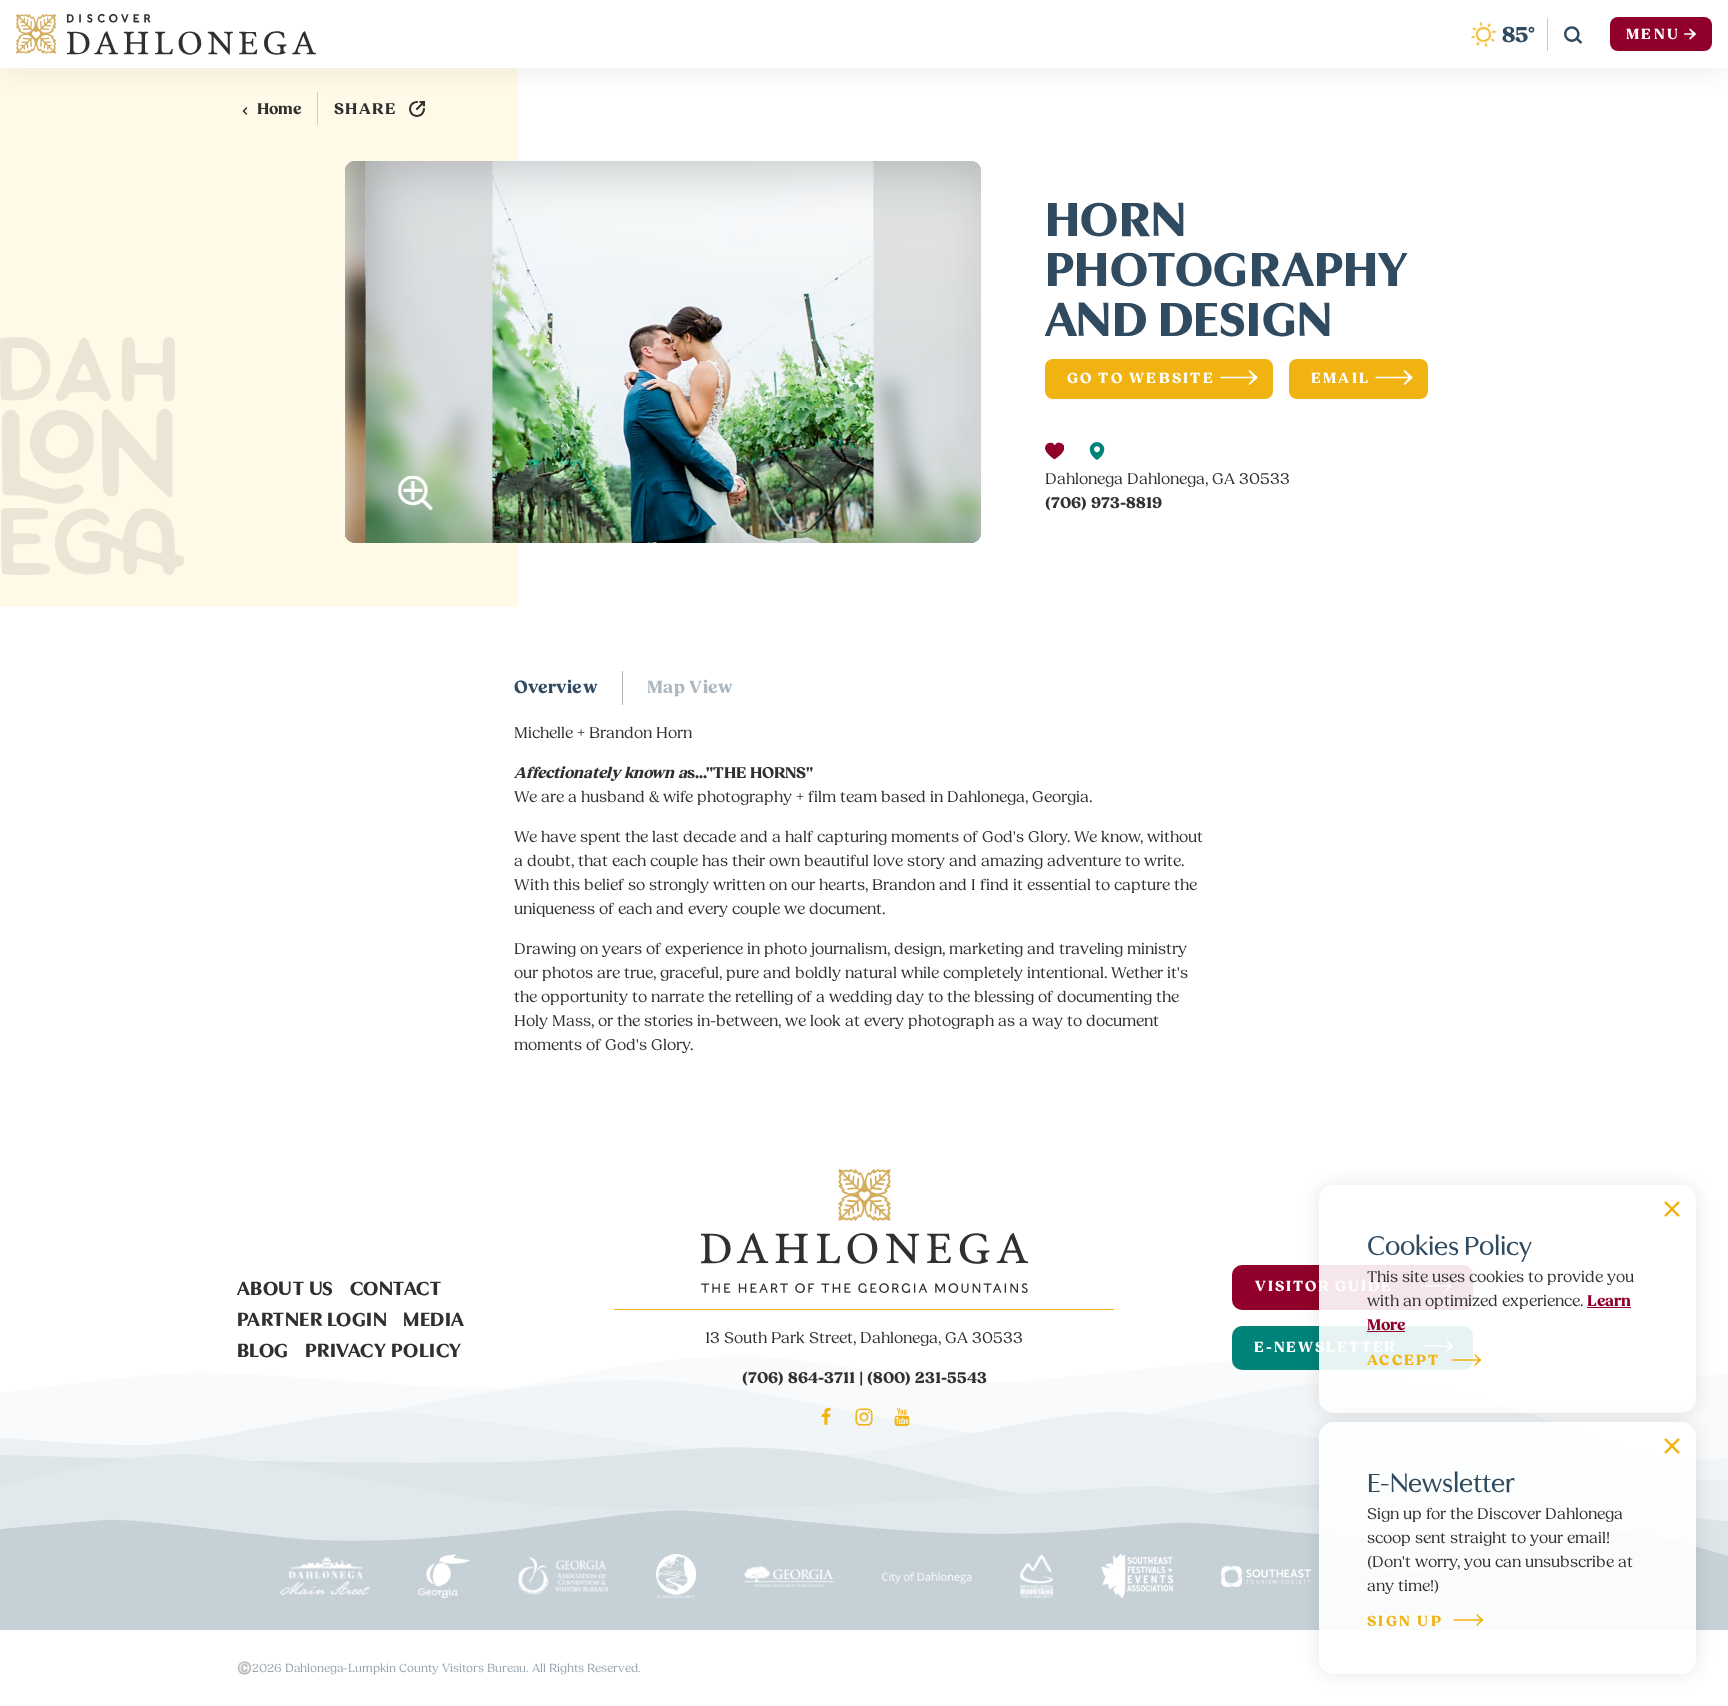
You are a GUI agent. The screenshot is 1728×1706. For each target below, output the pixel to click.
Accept (1404, 1361)
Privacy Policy (383, 1348)
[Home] (166, 34)
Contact (396, 1286)
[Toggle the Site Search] (1573, 34)
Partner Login (312, 1317)
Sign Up (1405, 1622)
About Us (285, 1286)
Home (279, 109)
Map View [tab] (690, 687)
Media (434, 1317)
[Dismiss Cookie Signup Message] (1672, 1209)
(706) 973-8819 (1103, 503)
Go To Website (1141, 378)
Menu (1653, 34)
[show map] (1097, 451)
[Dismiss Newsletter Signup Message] (1672, 1446)
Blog (263, 1348)
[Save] (1054, 451)
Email (1340, 378)
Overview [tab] (556, 687)
